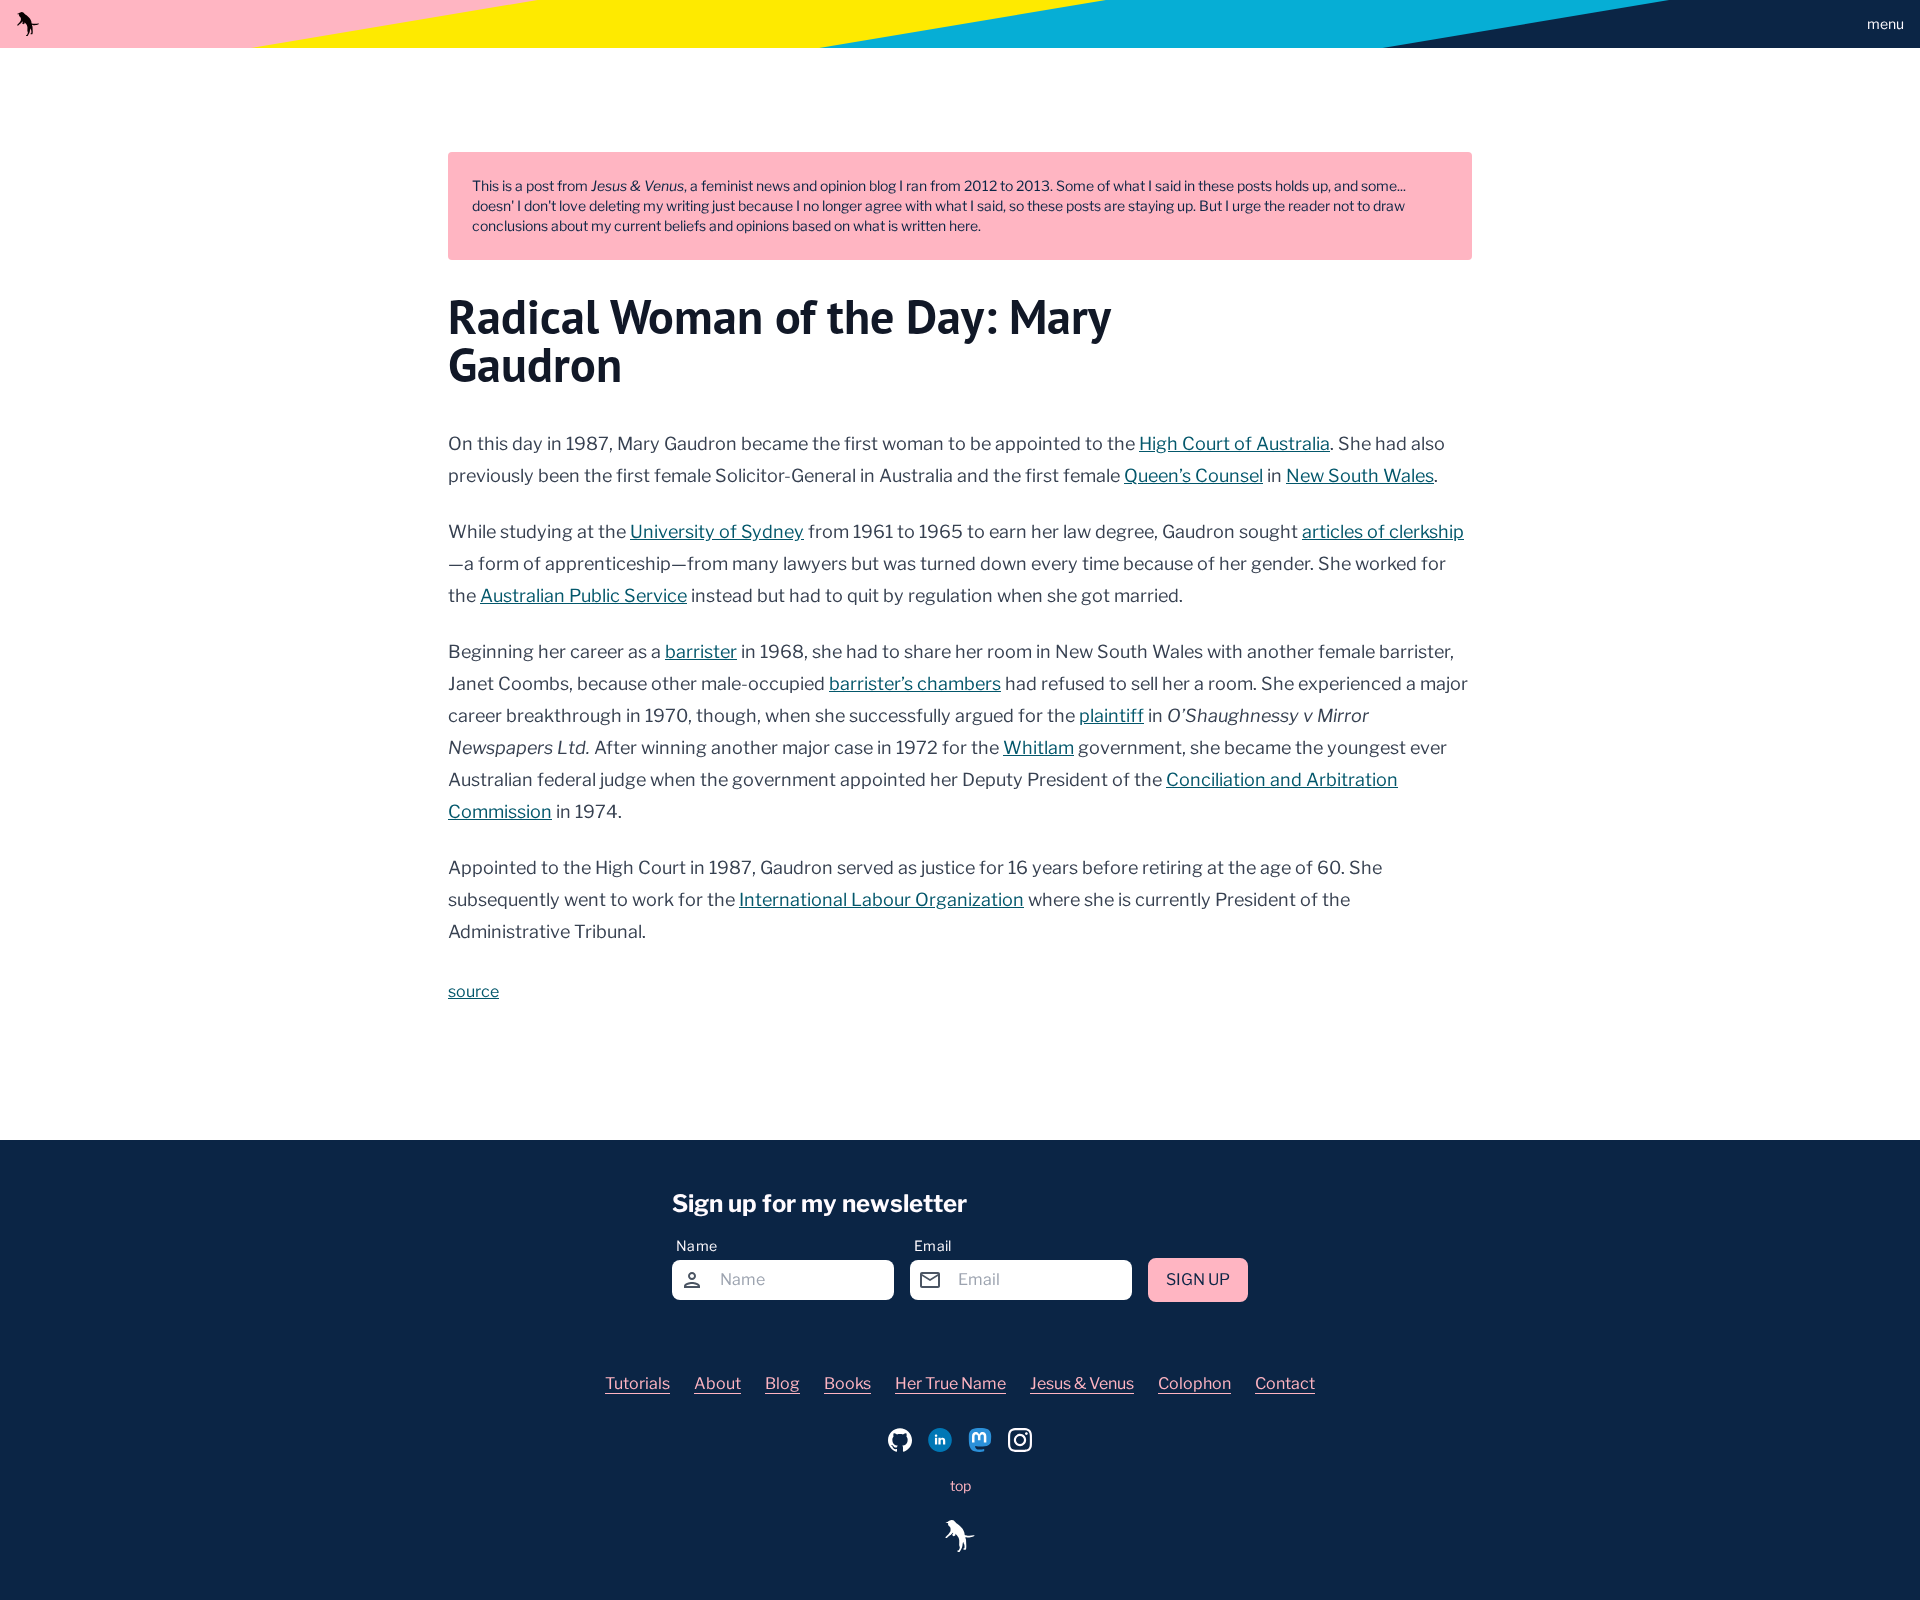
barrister (701, 651)
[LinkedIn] (940, 1440)
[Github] (900, 1440)
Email (933, 1245)
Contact (1285, 1383)
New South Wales (1360, 475)
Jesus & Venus (1082, 1383)
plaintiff (1111, 715)
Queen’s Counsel (1193, 475)
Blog (782, 1383)
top (960, 1485)
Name (696, 1245)
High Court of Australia (1234, 443)
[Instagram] (1020, 1440)
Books (847, 1383)
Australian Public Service (583, 595)
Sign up (1198, 1279)
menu (1885, 23)
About (717, 1383)
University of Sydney (717, 531)
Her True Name (950, 1383)
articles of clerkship (1383, 531)
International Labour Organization (881, 899)
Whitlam (1038, 747)
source (473, 991)
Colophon (1194, 1383)
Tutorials (637, 1383)
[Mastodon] (980, 1440)
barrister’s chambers (915, 683)
